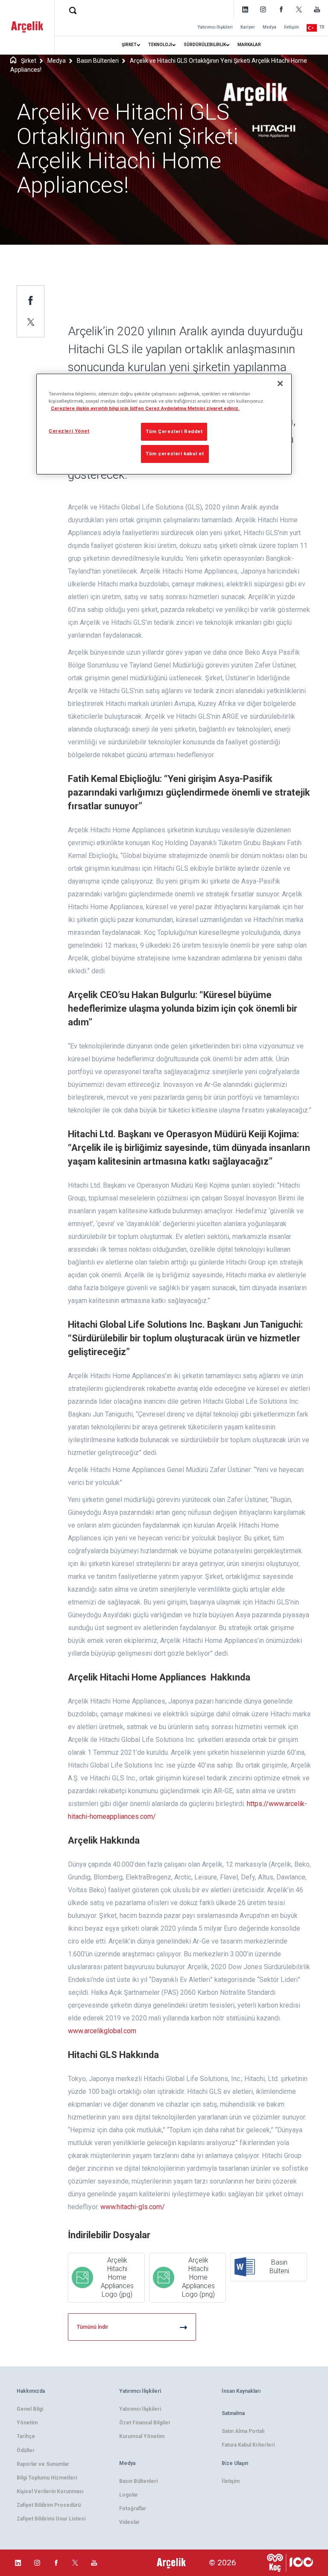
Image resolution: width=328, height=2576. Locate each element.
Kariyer (248, 27)
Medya (269, 27)
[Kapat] (280, 383)
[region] (164, 424)
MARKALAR (249, 45)
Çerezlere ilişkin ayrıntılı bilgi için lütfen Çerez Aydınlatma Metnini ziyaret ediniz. (145, 408)
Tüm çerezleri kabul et (175, 454)
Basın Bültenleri (98, 61)
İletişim (291, 27)
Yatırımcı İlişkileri (215, 27)
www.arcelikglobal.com (102, 2031)
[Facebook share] (31, 300)
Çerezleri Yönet (69, 431)
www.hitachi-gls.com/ (133, 2207)
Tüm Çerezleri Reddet (174, 431)
